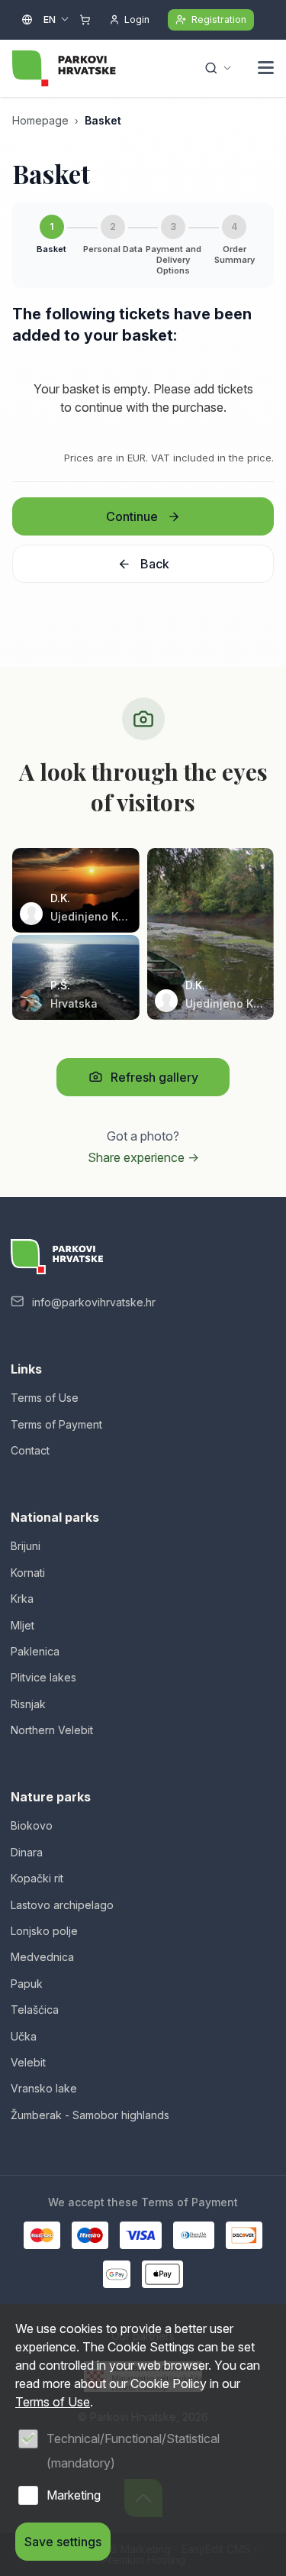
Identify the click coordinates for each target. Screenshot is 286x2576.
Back (155, 564)
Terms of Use (45, 1398)
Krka (22, 1599)
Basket (103, 120)
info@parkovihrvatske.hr (94, 1302)
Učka (24, 2036)
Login (137, 19)
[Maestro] (90, 2235)
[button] (266, 70)
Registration (219, 19)
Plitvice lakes (43, 1677)
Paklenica (35, 1651)
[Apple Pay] (163, 2274)
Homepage (40, 120)
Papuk (27, 1984)
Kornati (28, 1573)
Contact (30, 1450)
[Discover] (244, 2235)
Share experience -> (143, 1157)
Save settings (63, 2542)
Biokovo (32, 1825)
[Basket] (85, 20)
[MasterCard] (42, 2235)
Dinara (27, 1852)
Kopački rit (37, 1878)
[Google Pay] (117, 2274)
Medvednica (42, 1957)
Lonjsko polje (44, 1931)
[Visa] (140, 2235)
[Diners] (194, 2235)
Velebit (28, 2062)
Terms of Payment (56, 1424)
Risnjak (28, 1704)
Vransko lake (44, 2088)
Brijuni (26, 1546)
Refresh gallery (154, 1077)
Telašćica (35, 2010)
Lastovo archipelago (62, 1905)
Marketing (74, 2495)
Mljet (22, 1625)
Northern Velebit (52, 1730)
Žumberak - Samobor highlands (90, 2115)
